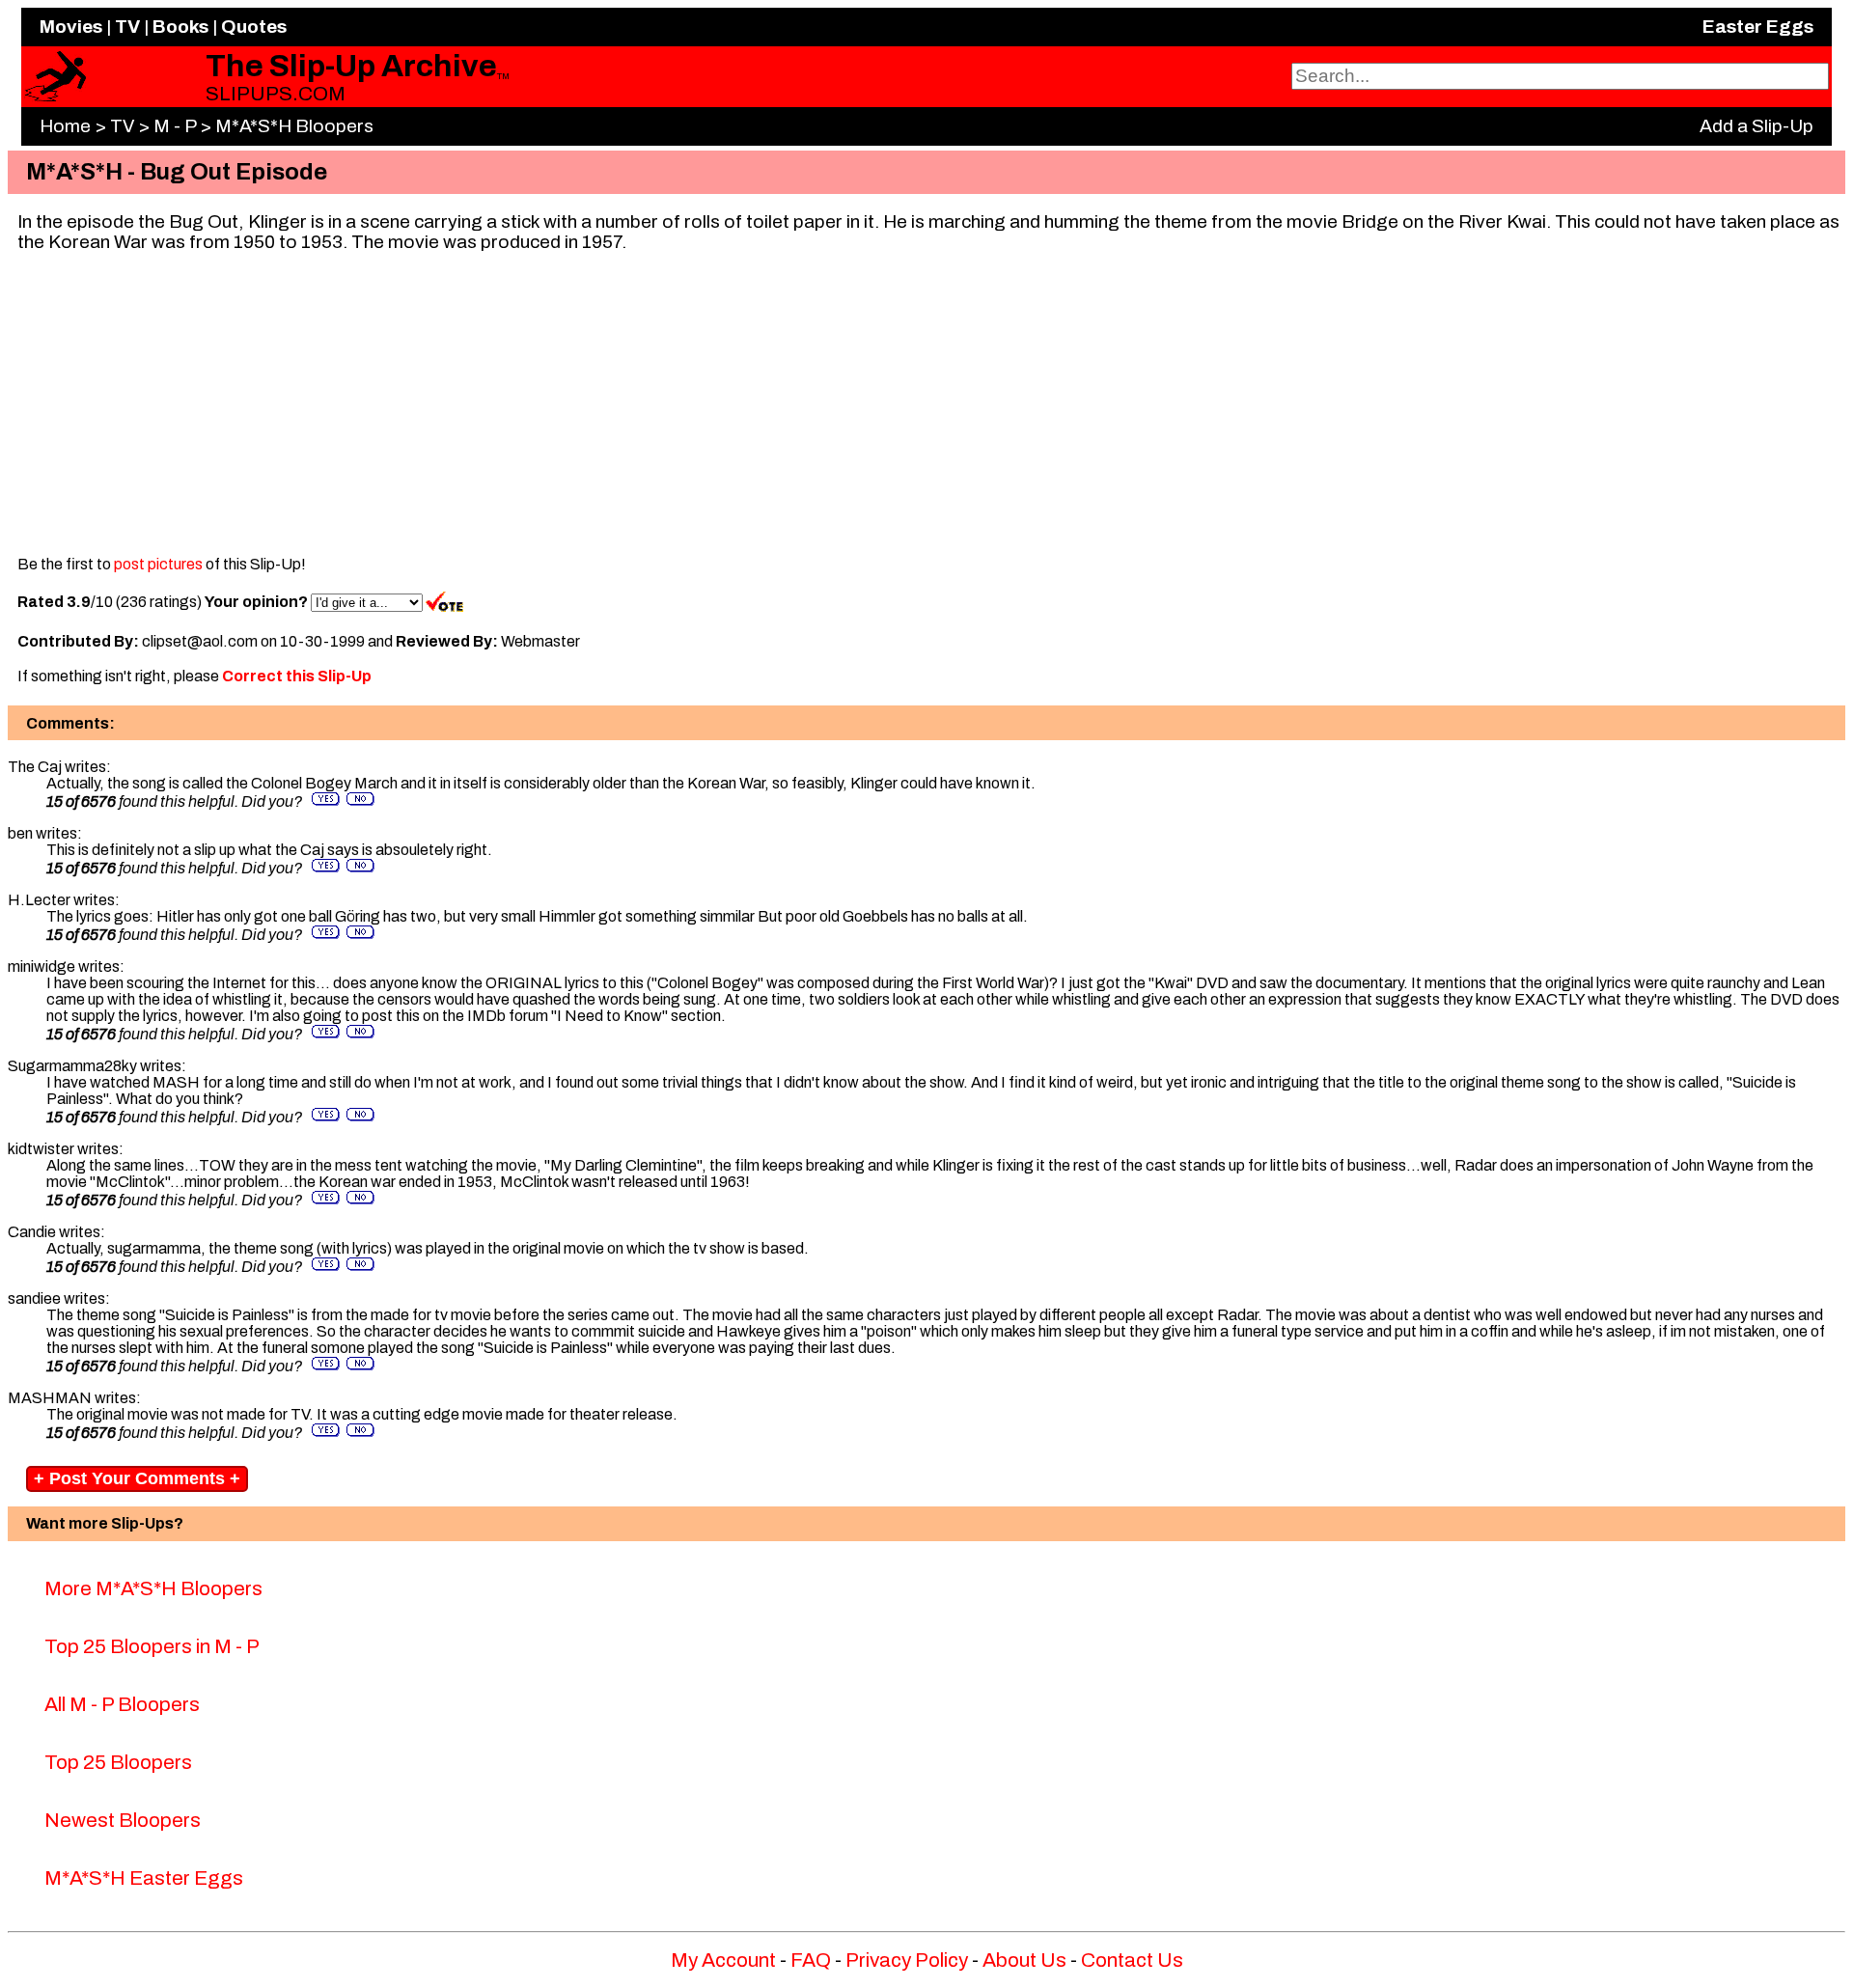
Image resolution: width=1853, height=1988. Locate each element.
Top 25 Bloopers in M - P (152, 1646)
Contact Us (1132, 1960)
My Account (723, 1960)
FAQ (811, 1960)
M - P (175, 126)
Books (180, 27)
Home (65, 126)
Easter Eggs (1758, 27)
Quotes (254, 27)
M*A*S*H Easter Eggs (144, 1878)
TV (127, 27)
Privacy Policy (907, 1960)
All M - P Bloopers (122, 1704)
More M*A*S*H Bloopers (153, 1588)
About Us (1024, 1960)
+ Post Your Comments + (137, 1478)
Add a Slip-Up (1756, 126)
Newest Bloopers (123, 1820)
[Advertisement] (926, 402)
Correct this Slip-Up (297, 676)
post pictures (158, 564)
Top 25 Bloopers (118, 1762)
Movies (71, 27)
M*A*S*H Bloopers (294, 126)
